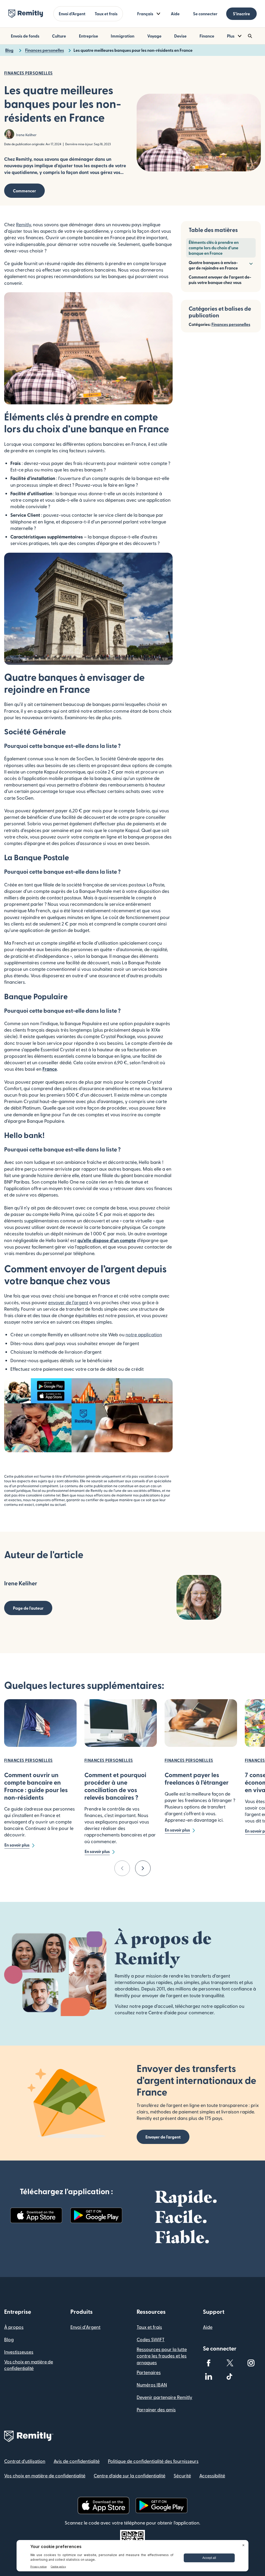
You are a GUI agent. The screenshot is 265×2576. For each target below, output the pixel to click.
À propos (14, 2327)
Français (145, 14)
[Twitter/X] (230, 2363)
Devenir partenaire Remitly (164, 2397)
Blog (9, 2339)
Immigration (123, 36)
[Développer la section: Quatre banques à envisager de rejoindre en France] (251, 263)
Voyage (154, 36)
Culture (59, 36)
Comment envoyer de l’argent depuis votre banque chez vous (220, 280)
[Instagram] (251, 2363)
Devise (180, 36)
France (50, 1069)
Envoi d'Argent (85, 2327)
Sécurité (182, 2475)
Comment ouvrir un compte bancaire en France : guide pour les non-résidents (36, 1786)
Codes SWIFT (151, 2339)
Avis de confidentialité (77, 2461)
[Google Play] (96, 2215)
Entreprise (89, 36)
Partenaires (149, 2372)
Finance (207, 36)
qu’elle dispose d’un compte (107, 1240)
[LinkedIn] (209, 2376)
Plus (231, 36)
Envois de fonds (25, 36)
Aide (175, 14)
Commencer (24, 191)
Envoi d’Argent (72, 14)
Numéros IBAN (152, 2385)
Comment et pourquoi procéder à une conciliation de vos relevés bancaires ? (115, 1786)
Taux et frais (106, 14)
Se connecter (205, 14)
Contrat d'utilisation (25, 2461)
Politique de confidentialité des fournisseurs (153, 2461)
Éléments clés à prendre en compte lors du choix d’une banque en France (214, 248)
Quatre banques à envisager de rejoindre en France (213, 265)
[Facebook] (209, 2363)
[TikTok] (230, 2376)
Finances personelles (231, 324)
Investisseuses (19, 2352)
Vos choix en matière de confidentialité (29, 2365)
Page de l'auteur (28, 1608)
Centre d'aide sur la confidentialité (130, 2475)
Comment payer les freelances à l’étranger (197, 1778)
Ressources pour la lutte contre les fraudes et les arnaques (162, 2356)
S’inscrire (241, 14)
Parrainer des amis (156, 2409)
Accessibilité (212, 2475)
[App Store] (36, 2215)
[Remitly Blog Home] (26, 14)
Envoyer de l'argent (163, 2137)
